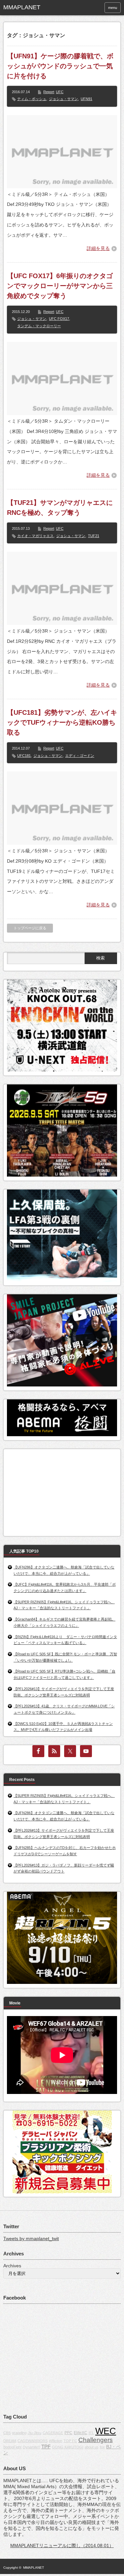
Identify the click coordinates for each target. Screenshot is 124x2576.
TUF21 (94, 536)
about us (92, 2447)
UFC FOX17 (59, 319)
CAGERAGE (53, 2433)
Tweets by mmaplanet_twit (31, 2239)
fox (102, 2447)
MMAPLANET (34, 2568)
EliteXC (81, 2433)
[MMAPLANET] (28, 8)
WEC (106, 2431)
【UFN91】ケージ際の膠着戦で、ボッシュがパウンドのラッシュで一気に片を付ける (60, 66)
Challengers (96, 2440)
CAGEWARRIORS (33, 2441)
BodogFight (12, 2447)
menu (113, 8)
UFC (60, 92)
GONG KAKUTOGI (68, 2447)
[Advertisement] (57, 1491)
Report (49, 92)
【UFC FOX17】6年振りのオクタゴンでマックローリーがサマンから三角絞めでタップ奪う (60, 286)
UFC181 (24, 756)
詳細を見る (98, 248)
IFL (91, 2433)
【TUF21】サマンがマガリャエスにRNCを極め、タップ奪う (60, 508)
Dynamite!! (31, 2447)
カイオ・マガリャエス (35, 536)
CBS (7, 2433)
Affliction (56, 2441)
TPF (46, 2447)
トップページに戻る (30, 928)
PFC (68, 2433)
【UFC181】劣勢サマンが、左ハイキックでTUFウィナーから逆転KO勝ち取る (62, 722)
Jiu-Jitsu (35, 2433)
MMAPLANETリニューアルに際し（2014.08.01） (62, 2545)
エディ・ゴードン (80, 756)
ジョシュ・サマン (63, 99)
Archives (12, 2266)
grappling (19, 2433)
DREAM (10, 2441)
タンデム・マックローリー (39, 326)
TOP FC (70, 2441)
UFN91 (86, 99)
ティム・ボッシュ (32, 99)
